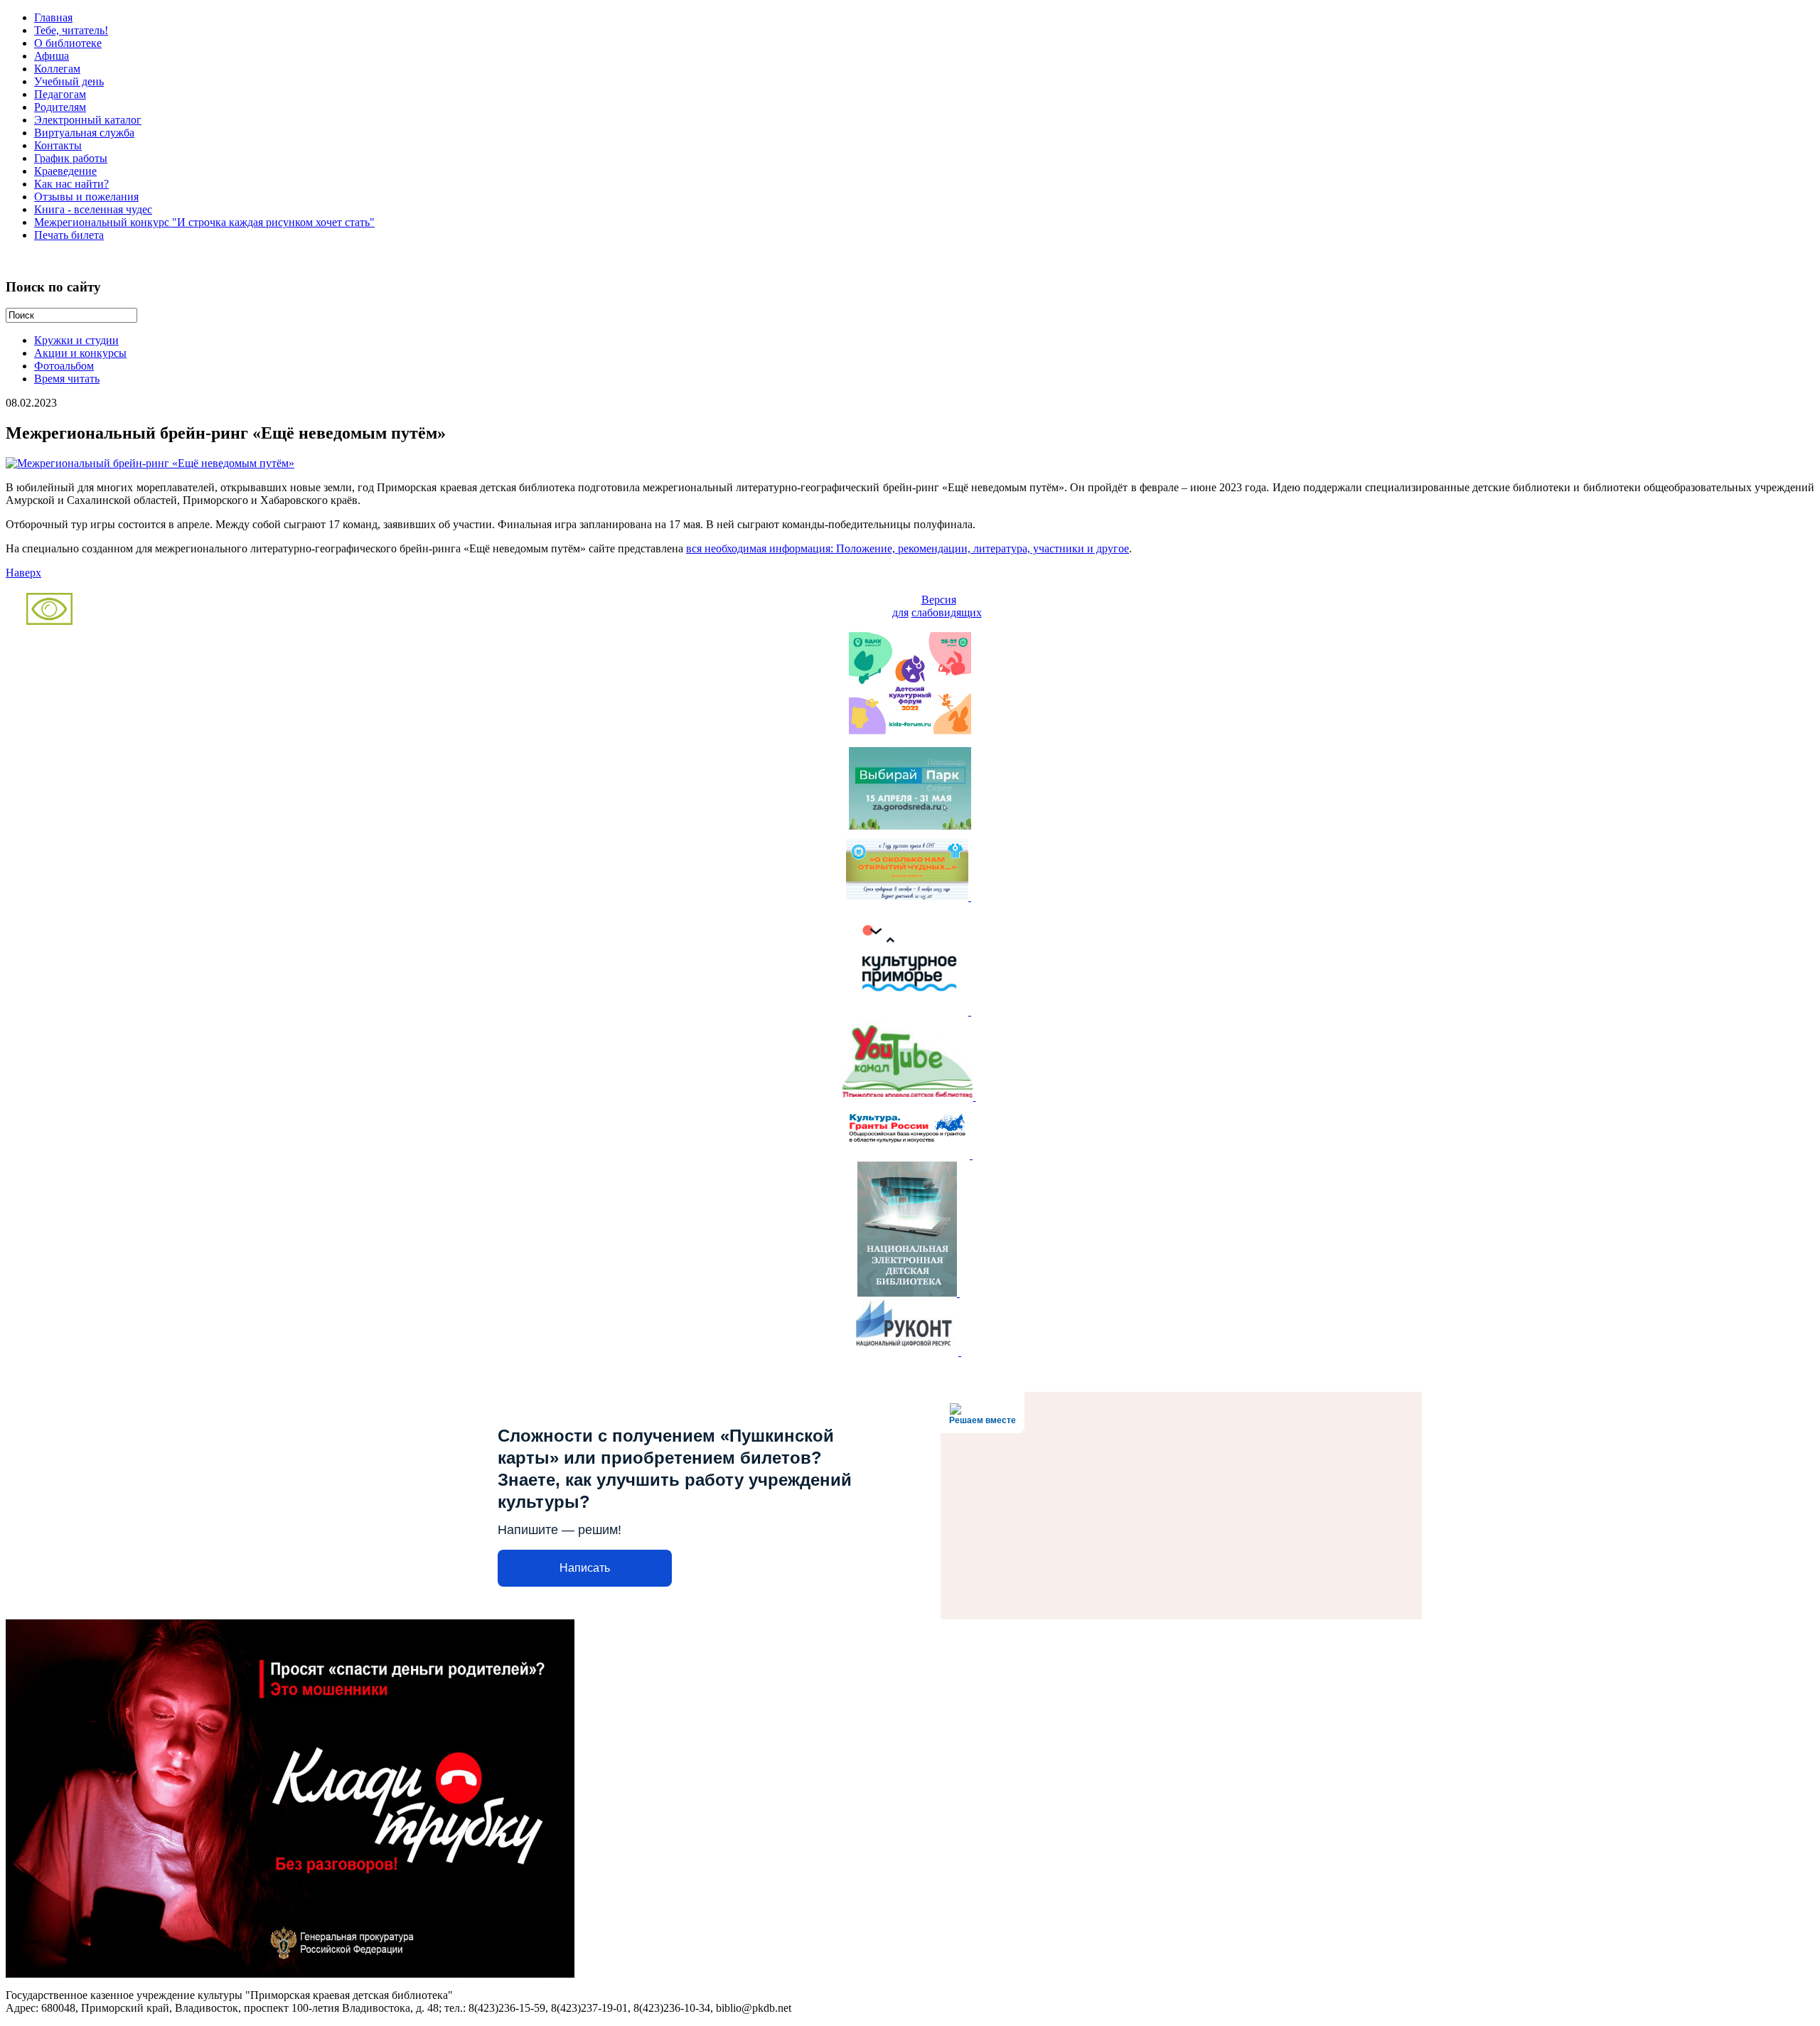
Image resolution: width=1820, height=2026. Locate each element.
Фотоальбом (64, 366)
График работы (71, 158)
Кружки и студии (76, 340)
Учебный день (69, 81)
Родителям (60, 107)
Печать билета (69, 235)
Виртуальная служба (84, 133)
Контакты (58, 145)
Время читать (67, 379)
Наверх (23, 573)
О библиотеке (68, 43)
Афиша (52, 56)
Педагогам (60, 94)
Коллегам (57, 69)
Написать (585, 1568)
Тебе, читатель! (71, 30)
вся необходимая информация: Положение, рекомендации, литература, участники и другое (908, 548)
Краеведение (65, 171)
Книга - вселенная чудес (93, 209)
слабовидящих (947, 612)
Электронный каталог (88, 120)
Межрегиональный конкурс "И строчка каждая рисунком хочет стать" (204, 222)
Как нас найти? (71, 184)
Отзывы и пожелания (86, 197)
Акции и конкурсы (80, 353)
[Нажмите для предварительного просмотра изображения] (150, 463)
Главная (53, 17)
